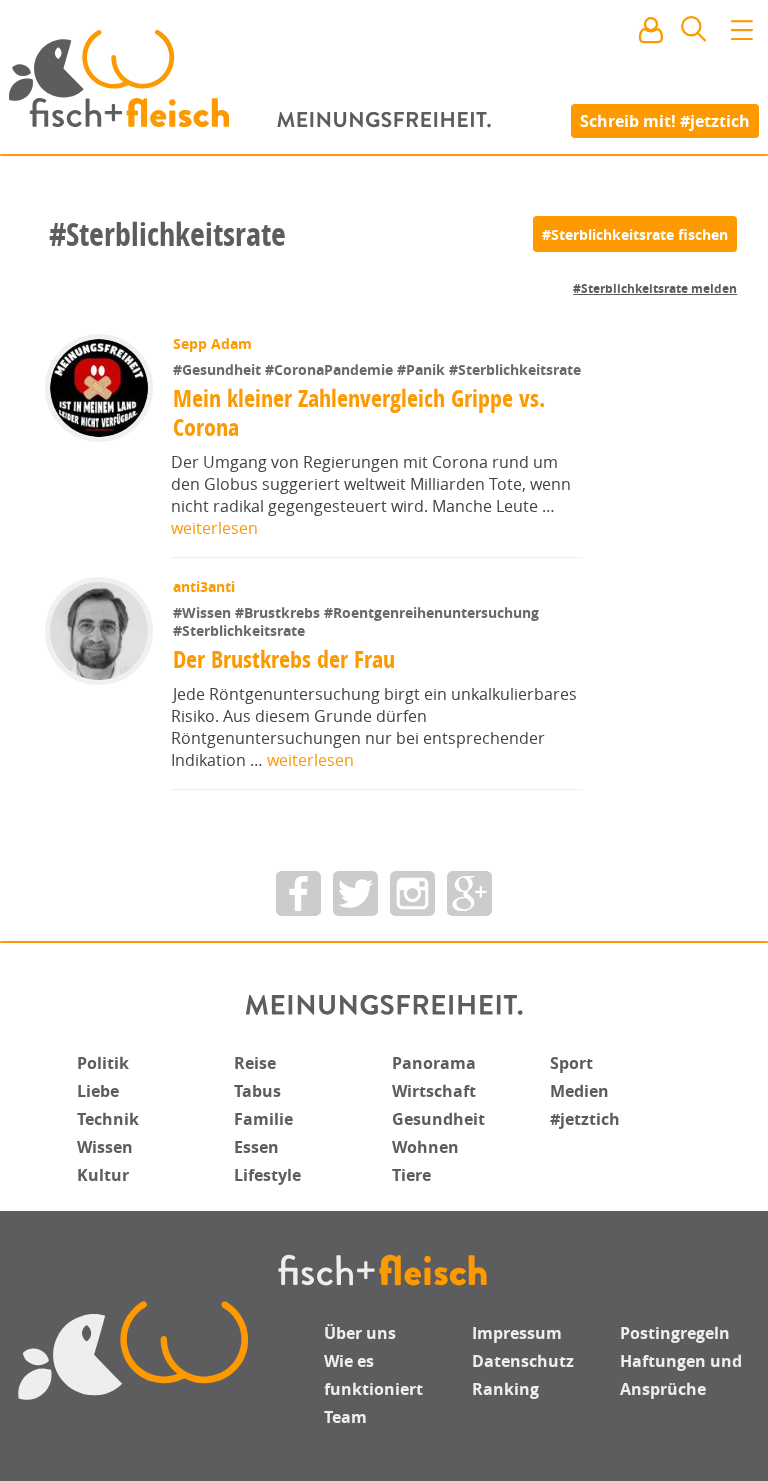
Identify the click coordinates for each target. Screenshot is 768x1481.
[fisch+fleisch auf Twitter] (355, 893)
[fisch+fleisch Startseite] (384, 79)
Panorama (434, 1063)
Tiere (411, 1175)
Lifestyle (267, 1175)
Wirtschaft (434, 1091)
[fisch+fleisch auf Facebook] (298, 893)
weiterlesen (214, 528)
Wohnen (425, 1147)
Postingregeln (675, 1333)
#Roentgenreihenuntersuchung (431, 612)
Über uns (360, 1333)
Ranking (505, 1389)
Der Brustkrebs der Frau (284, 659)
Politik (103, 1063)
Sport (571, 1063)
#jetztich (585, 1119)
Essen (256, 1147)
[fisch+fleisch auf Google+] (469, 893)
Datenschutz (523, 1361)
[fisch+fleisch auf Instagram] (412, 893)
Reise (255, 1063)
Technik (108, 1119)
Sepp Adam (212, 343)
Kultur (103, 1175)
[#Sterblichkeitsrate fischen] (635, 234)
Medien (579, 1091)
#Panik (423, 369)
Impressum (517, 1333)
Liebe (98, 1091)
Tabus (257, 1091)
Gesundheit (438, 1119)
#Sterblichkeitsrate (515, 369)
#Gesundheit (219, 369)
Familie (263, 1119)
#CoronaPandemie (331, 369)
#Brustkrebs (279, 612)
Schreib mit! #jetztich (665, 120)
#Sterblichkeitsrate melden (655, 288)
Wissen (105, 1147)
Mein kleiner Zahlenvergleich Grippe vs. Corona (359, 412)
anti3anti (204, 586)
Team (345, 1417)
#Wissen (204, 612)
